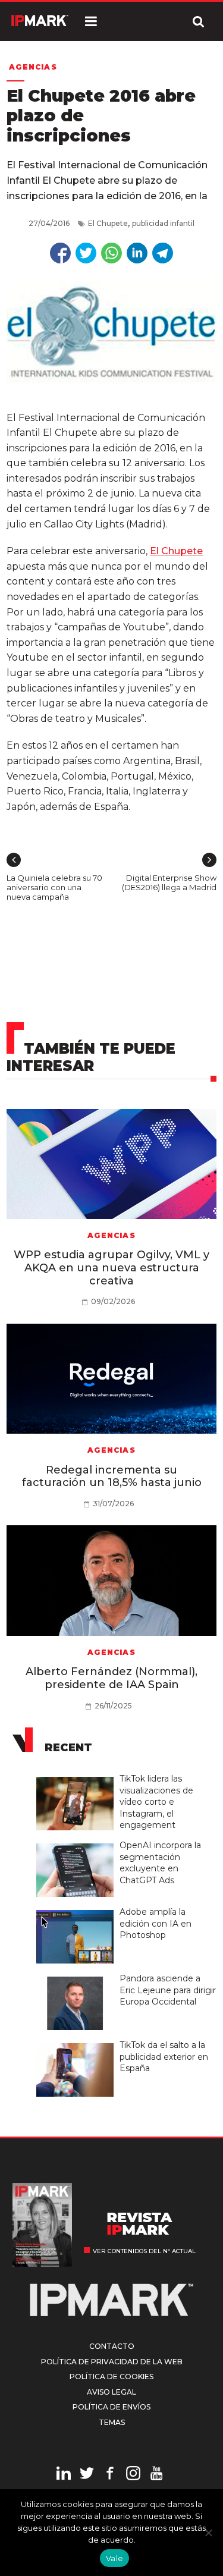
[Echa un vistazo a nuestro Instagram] (133, 2475)
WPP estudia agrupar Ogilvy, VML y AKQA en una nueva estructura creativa (111, 1267)
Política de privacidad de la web (112, 2362)
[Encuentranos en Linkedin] (64, 2475)
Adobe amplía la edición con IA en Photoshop (156, 1923)
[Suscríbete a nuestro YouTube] (156, 2475)
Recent (68, 1748)
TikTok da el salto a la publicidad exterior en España (164, 2057)
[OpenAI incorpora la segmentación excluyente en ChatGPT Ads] (78, 1844)
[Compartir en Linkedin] (137, 253)
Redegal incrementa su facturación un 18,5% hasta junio (112, 1477)
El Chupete (108, 223)
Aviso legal (111, 2392)
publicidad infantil (163, 223)
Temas (112, 2422)
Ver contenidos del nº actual (144, 2251)
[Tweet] (86, 253)
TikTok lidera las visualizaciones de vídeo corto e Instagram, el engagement (156, 1802)
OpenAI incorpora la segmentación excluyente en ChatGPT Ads (160, 1863)
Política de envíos (111, 2407)
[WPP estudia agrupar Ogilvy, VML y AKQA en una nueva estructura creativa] (111, 1164)
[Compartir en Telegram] (163, 253)
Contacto (112, 2346)
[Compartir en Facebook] (60, 253)
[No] (208, 2533)
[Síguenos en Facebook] (110, 2475)
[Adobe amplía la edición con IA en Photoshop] (78, 1911)
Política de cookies (111, 2376)
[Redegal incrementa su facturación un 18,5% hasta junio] (111, 1379)
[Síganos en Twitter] (87, 2475)
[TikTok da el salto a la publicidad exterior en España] (78, 2044)
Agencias (33, 67)
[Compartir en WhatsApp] (111, 253)
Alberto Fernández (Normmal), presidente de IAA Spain (111, 1678)
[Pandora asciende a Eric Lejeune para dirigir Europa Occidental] (78, 1977)
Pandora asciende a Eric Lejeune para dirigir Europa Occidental (168, 1990)
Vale (114, 2558)
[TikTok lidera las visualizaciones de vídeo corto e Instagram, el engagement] (78, 1777)
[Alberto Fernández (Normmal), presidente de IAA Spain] (111, 1580)
